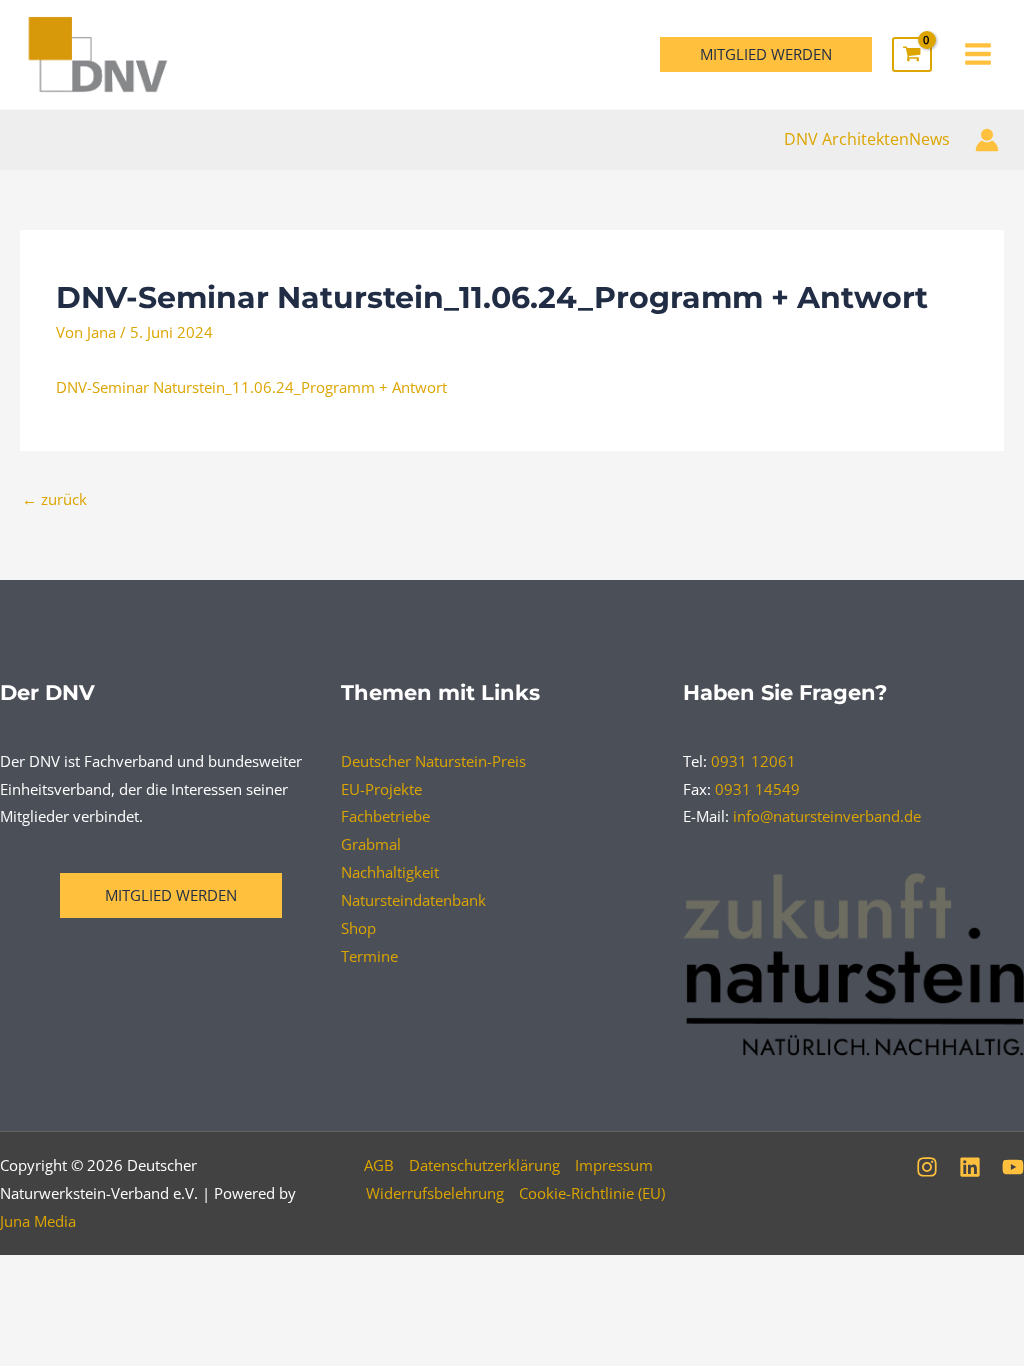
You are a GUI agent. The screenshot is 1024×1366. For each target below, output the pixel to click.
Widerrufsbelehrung (435, 1193)
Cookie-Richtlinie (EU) (592, 1193)
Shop (358, 928)
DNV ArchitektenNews (867, 139)
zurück (54, 499)
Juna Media (38, 1221)
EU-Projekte (381, 789)
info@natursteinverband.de (827, 816)
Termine (369, 956)
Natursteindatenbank (413, 900)
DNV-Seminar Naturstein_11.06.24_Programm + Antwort (251, 387)
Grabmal (371, 844)
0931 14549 (757, 789)
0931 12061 (753, 761)
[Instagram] (927, 1167)
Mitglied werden (171, 895)
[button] (766, 54)
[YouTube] (1013, 1167)
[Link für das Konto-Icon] (987, 140)
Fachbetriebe (385, 816)
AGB (379, 1165)
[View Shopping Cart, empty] (912, 55)
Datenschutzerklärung (484, 1165)
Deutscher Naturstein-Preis (433, 761)
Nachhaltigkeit (390, 872)
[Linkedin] (970, 1167)
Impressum (614, 1165)
